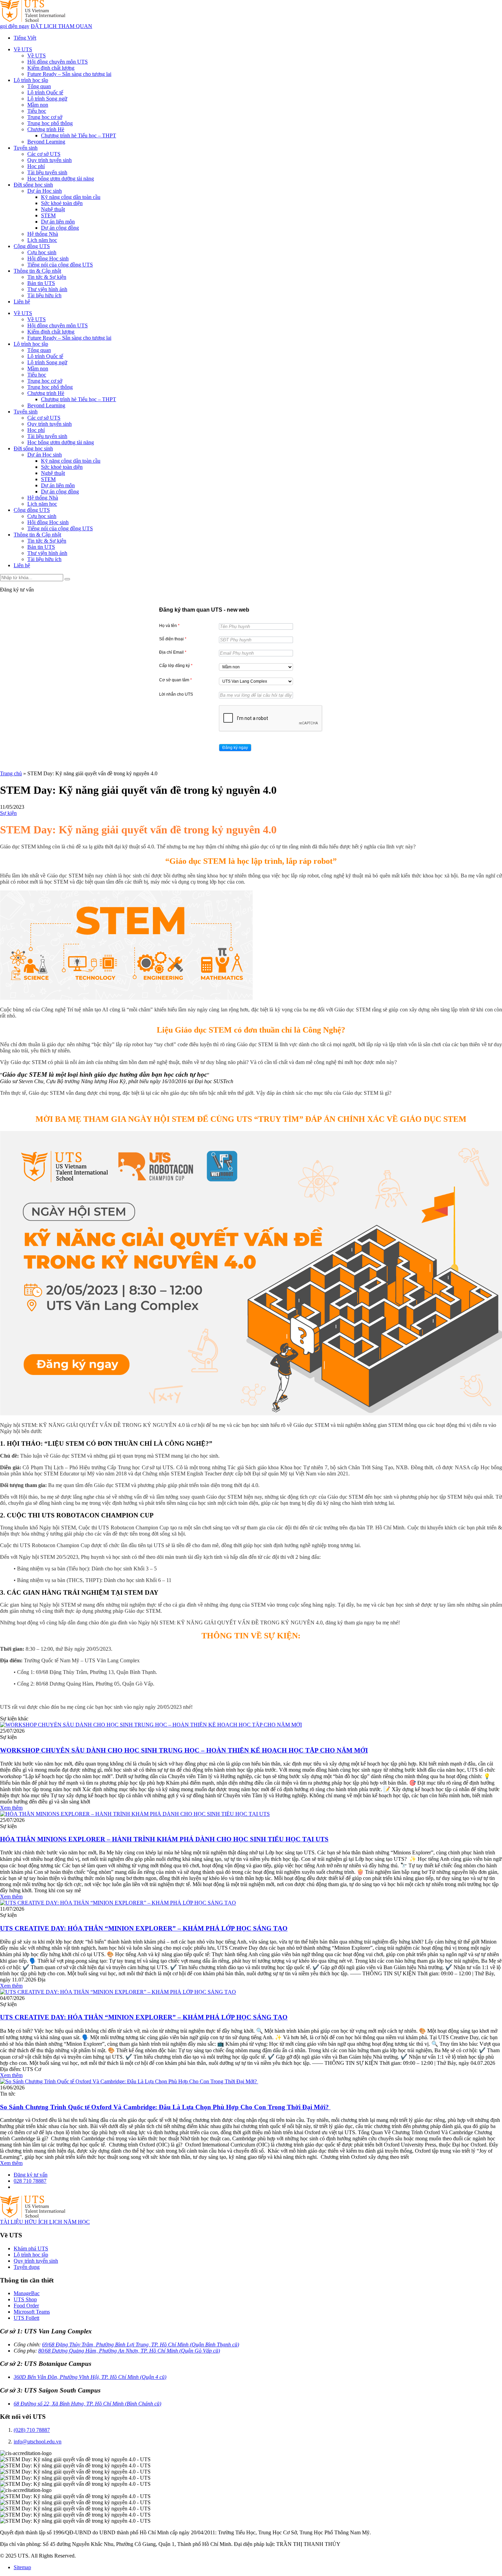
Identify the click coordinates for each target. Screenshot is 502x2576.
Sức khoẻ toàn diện (62, 203)
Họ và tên (169, 626)
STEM (48, 215)
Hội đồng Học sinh (48, 258)
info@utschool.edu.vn (38, 2442)
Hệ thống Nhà (43, 234)
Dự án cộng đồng (60, 228)
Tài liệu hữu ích (44, 295)
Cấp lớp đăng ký (176, 666)
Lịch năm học (42, 240)
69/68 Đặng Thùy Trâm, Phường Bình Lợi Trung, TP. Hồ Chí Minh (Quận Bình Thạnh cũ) (141, 2345)
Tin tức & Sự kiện (47, 277)
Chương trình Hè (46, 129)
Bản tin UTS (41, 283)
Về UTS (23, 49)
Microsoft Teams (32, 2312)
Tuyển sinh (26, 148)
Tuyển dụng (27, 2267)
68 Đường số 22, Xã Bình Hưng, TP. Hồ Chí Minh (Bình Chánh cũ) (87, 2404)
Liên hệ (22, 302)
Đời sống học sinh (33, 185)
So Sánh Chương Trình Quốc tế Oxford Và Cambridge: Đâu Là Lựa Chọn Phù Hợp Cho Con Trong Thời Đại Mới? (165, 2107)
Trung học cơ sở (45, 117)
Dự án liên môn (58, 222)
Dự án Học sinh (45, 191)
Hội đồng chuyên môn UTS (58, 62)
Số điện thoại (173, 639)
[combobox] (256, 667)
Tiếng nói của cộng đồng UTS (60, 265)
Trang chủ (11, 773)
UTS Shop (25, 2299)
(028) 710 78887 (32, 2430)
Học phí (36, 166)
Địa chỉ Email (173, 652)
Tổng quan (39, 86)
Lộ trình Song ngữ (47, 99)
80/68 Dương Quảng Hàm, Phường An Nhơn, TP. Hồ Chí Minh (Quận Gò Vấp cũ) (129, 2351)
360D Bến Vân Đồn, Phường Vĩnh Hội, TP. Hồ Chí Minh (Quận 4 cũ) (90, 2377)
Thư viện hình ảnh (47, 289)
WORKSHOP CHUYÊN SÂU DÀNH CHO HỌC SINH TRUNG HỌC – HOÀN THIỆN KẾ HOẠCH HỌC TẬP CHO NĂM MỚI (184, 1750)
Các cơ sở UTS (44, 154)
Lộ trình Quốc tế (45, 92)
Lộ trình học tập (31, 80)
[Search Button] (67, 579)
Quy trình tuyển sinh (50, 160)
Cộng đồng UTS (32, 246)
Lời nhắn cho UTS (176, 694)
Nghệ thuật (53, 209)
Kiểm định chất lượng (51, 68)
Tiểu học (37, 111)
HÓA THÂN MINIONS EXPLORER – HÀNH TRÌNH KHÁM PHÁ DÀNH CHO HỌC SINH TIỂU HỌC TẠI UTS (164, 1839)
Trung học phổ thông (50, 123)
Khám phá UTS (31, 2248)
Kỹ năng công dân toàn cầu (71, 197)
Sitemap (22, 2567)
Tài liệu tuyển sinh (47, 172)
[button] (235, 748)
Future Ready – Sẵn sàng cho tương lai (69, 74)
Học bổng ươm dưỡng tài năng (61, 179)
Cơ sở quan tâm (176, 680)
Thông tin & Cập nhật (37, 271)
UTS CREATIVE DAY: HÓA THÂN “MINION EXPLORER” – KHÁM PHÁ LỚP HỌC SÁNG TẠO (144, 1928)
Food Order (26, 2306)
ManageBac (27, 2293)
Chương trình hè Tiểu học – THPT (79, 135)
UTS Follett (26, 2318)
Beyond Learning (46, 142)
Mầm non (38, 105)
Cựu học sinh (42, 252)
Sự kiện (8, 813)
